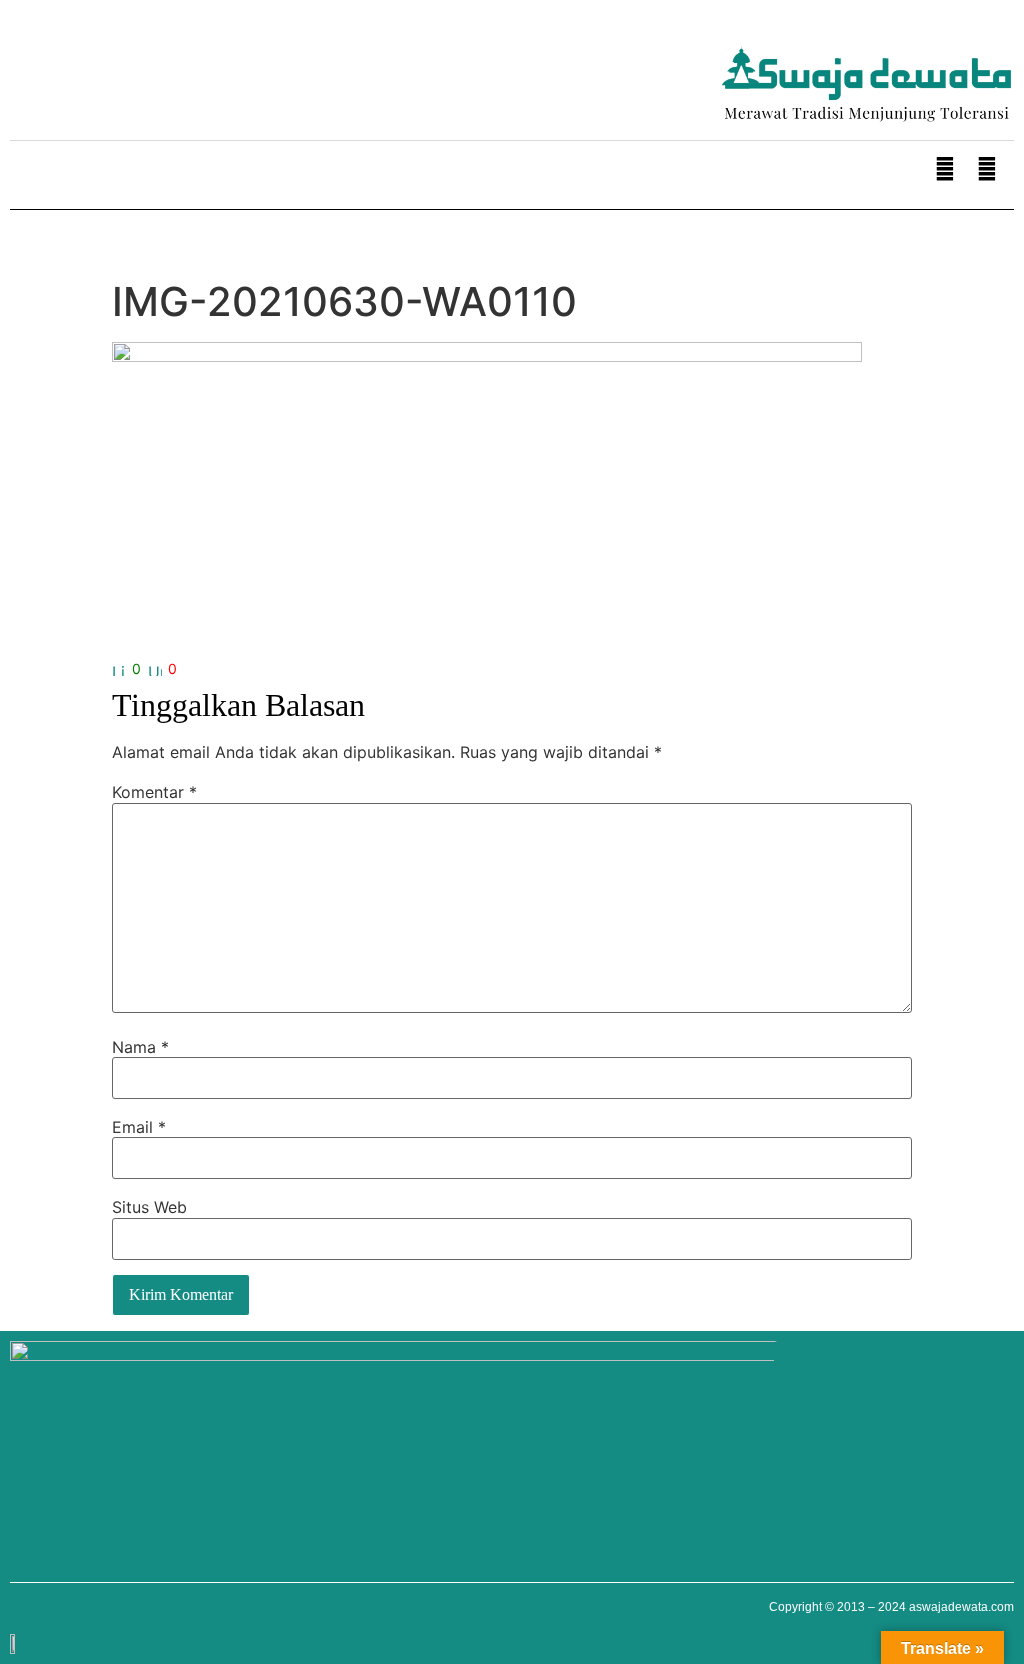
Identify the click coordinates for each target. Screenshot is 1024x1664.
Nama (140, 1047)
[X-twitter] (190, 60)
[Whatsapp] (30, 60)
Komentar (154, 792)
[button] (24, 177)
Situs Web (149, 1207)
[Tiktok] (230, 60)
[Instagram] (150, 60)
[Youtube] (110, 60)
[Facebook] (70, 60)
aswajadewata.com (961, 1607)
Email (139, 1127)
